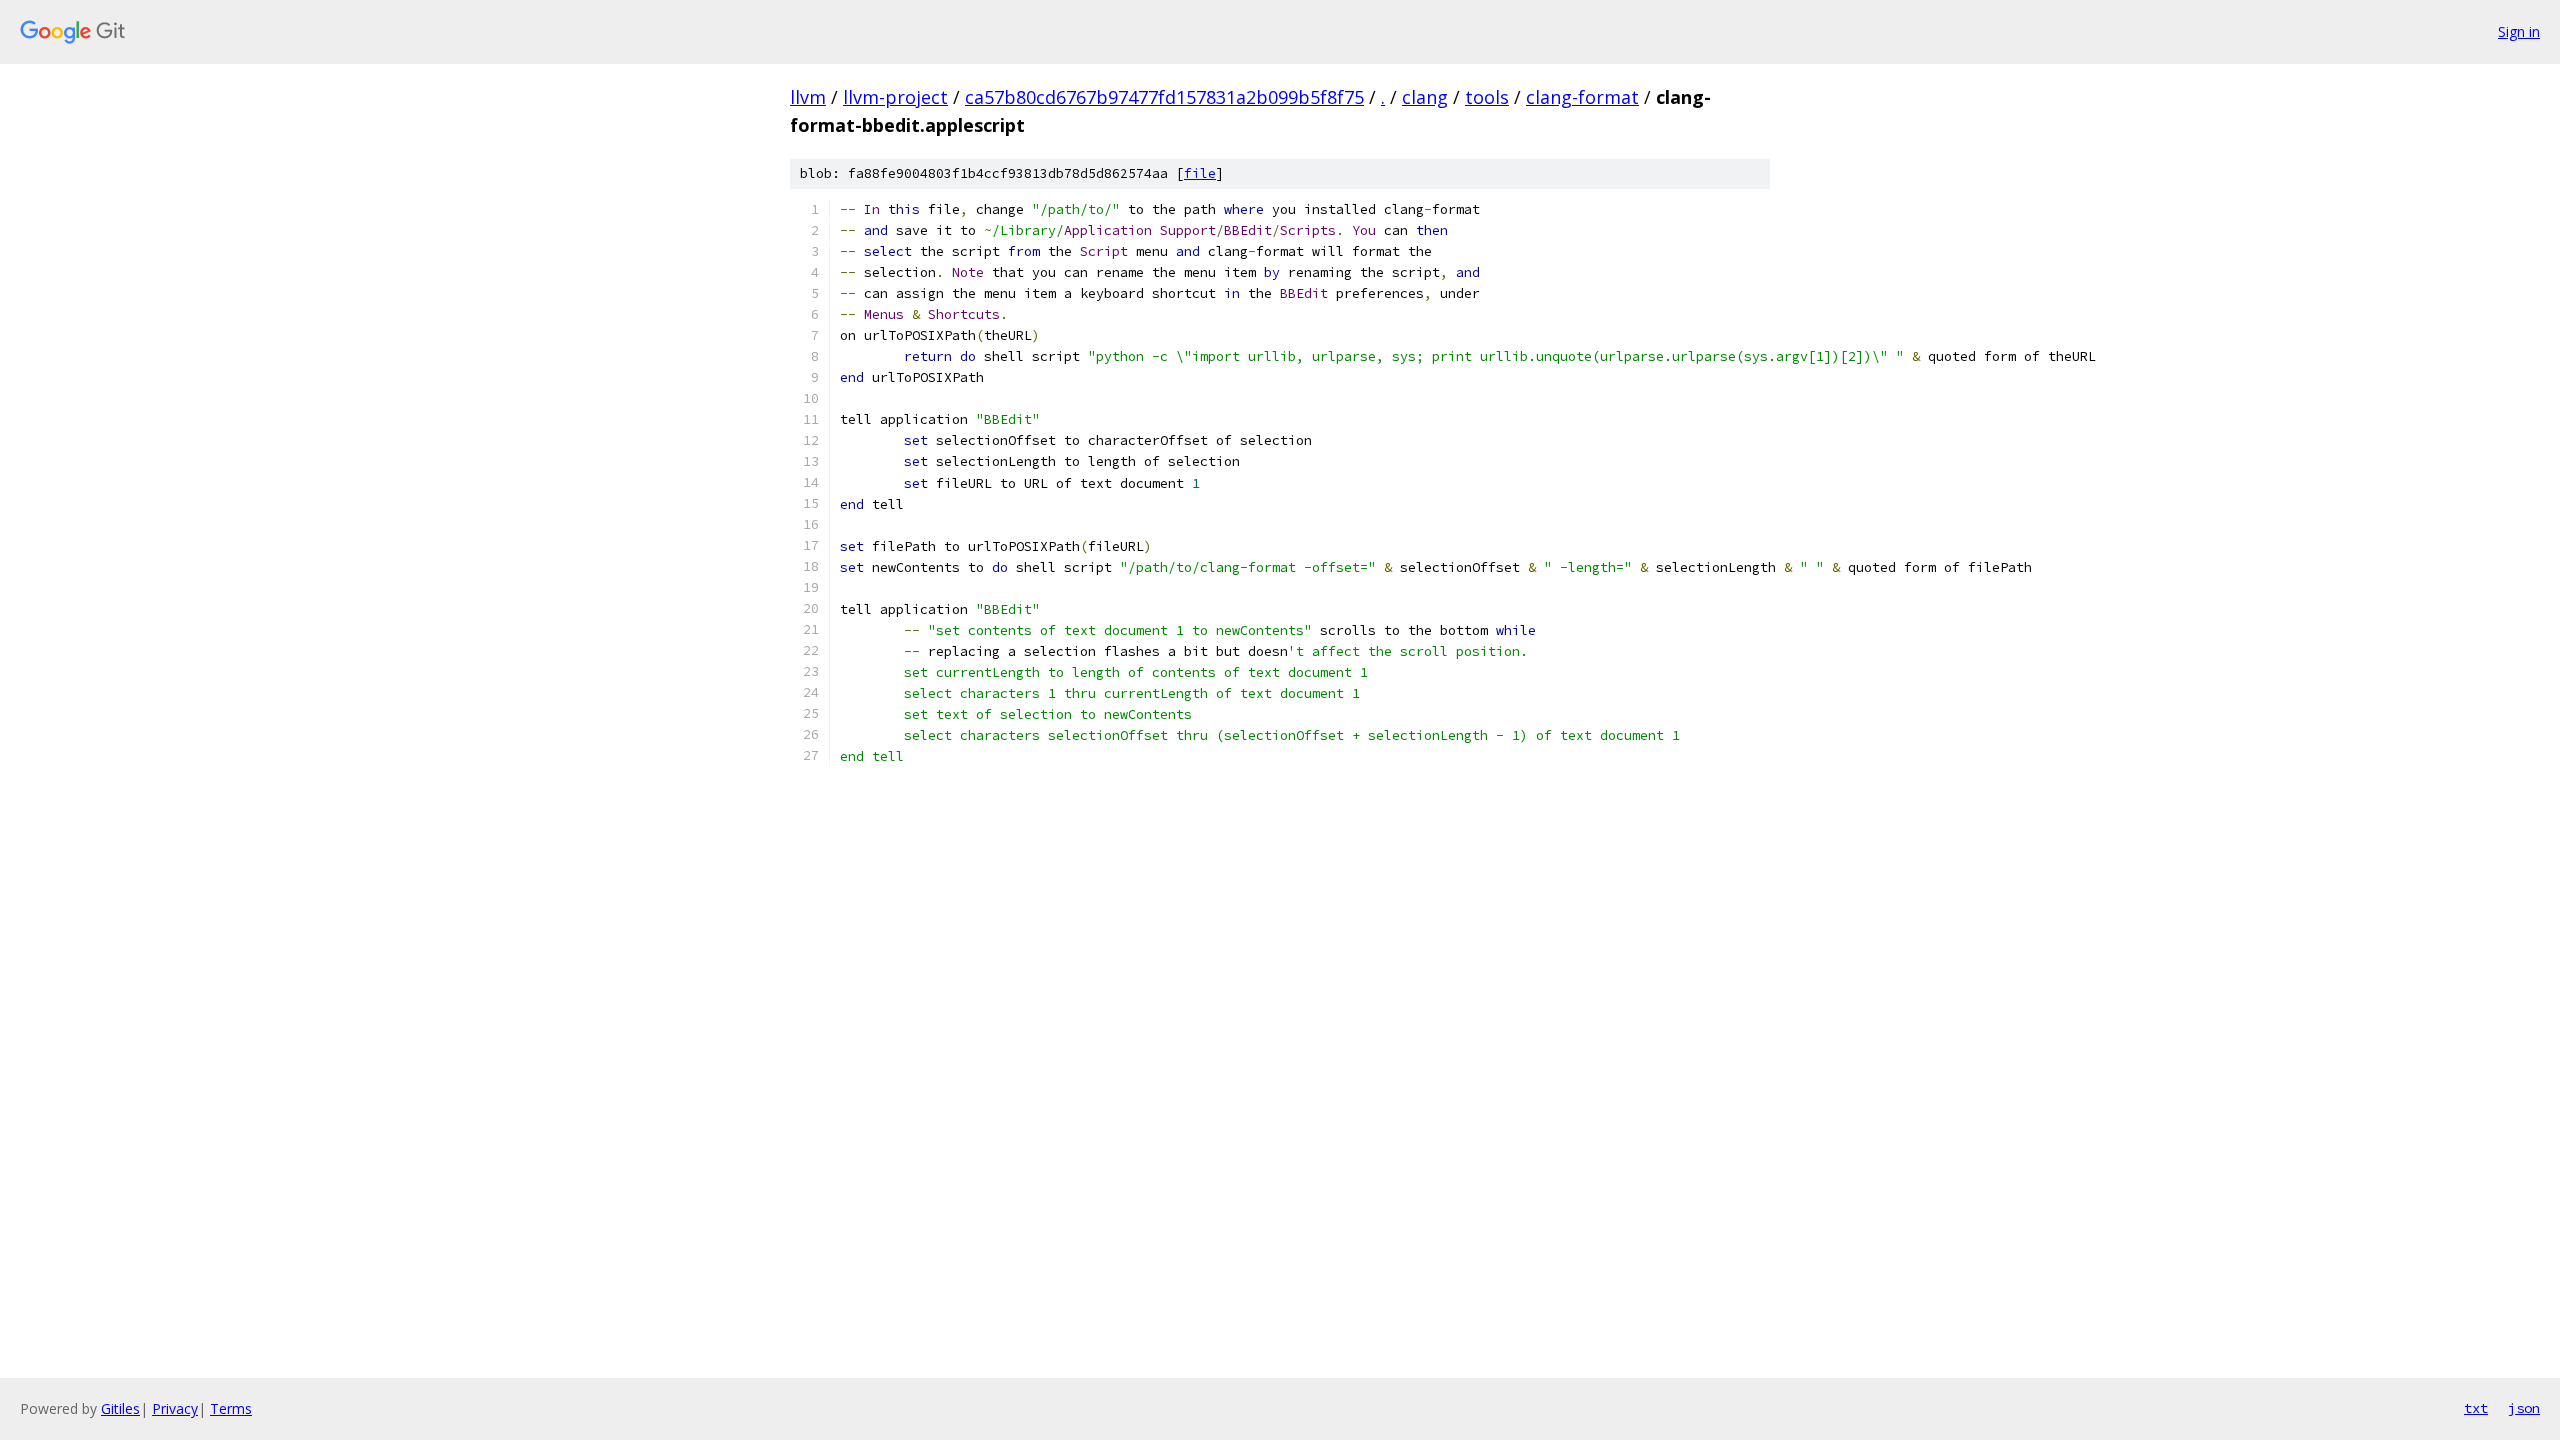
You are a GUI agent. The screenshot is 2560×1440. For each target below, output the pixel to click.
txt (2476, 1408)
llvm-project (895, 97)
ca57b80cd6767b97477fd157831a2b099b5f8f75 (1164, 97)
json (2524, 1408)
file (1200, 173)
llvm (808, 97)
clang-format (1582, 97)
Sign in (2519, 31)
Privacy (175, 1408)
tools (1487, 97)
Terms (231, 1408)
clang (1425, 97)
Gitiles (120, 1408)
